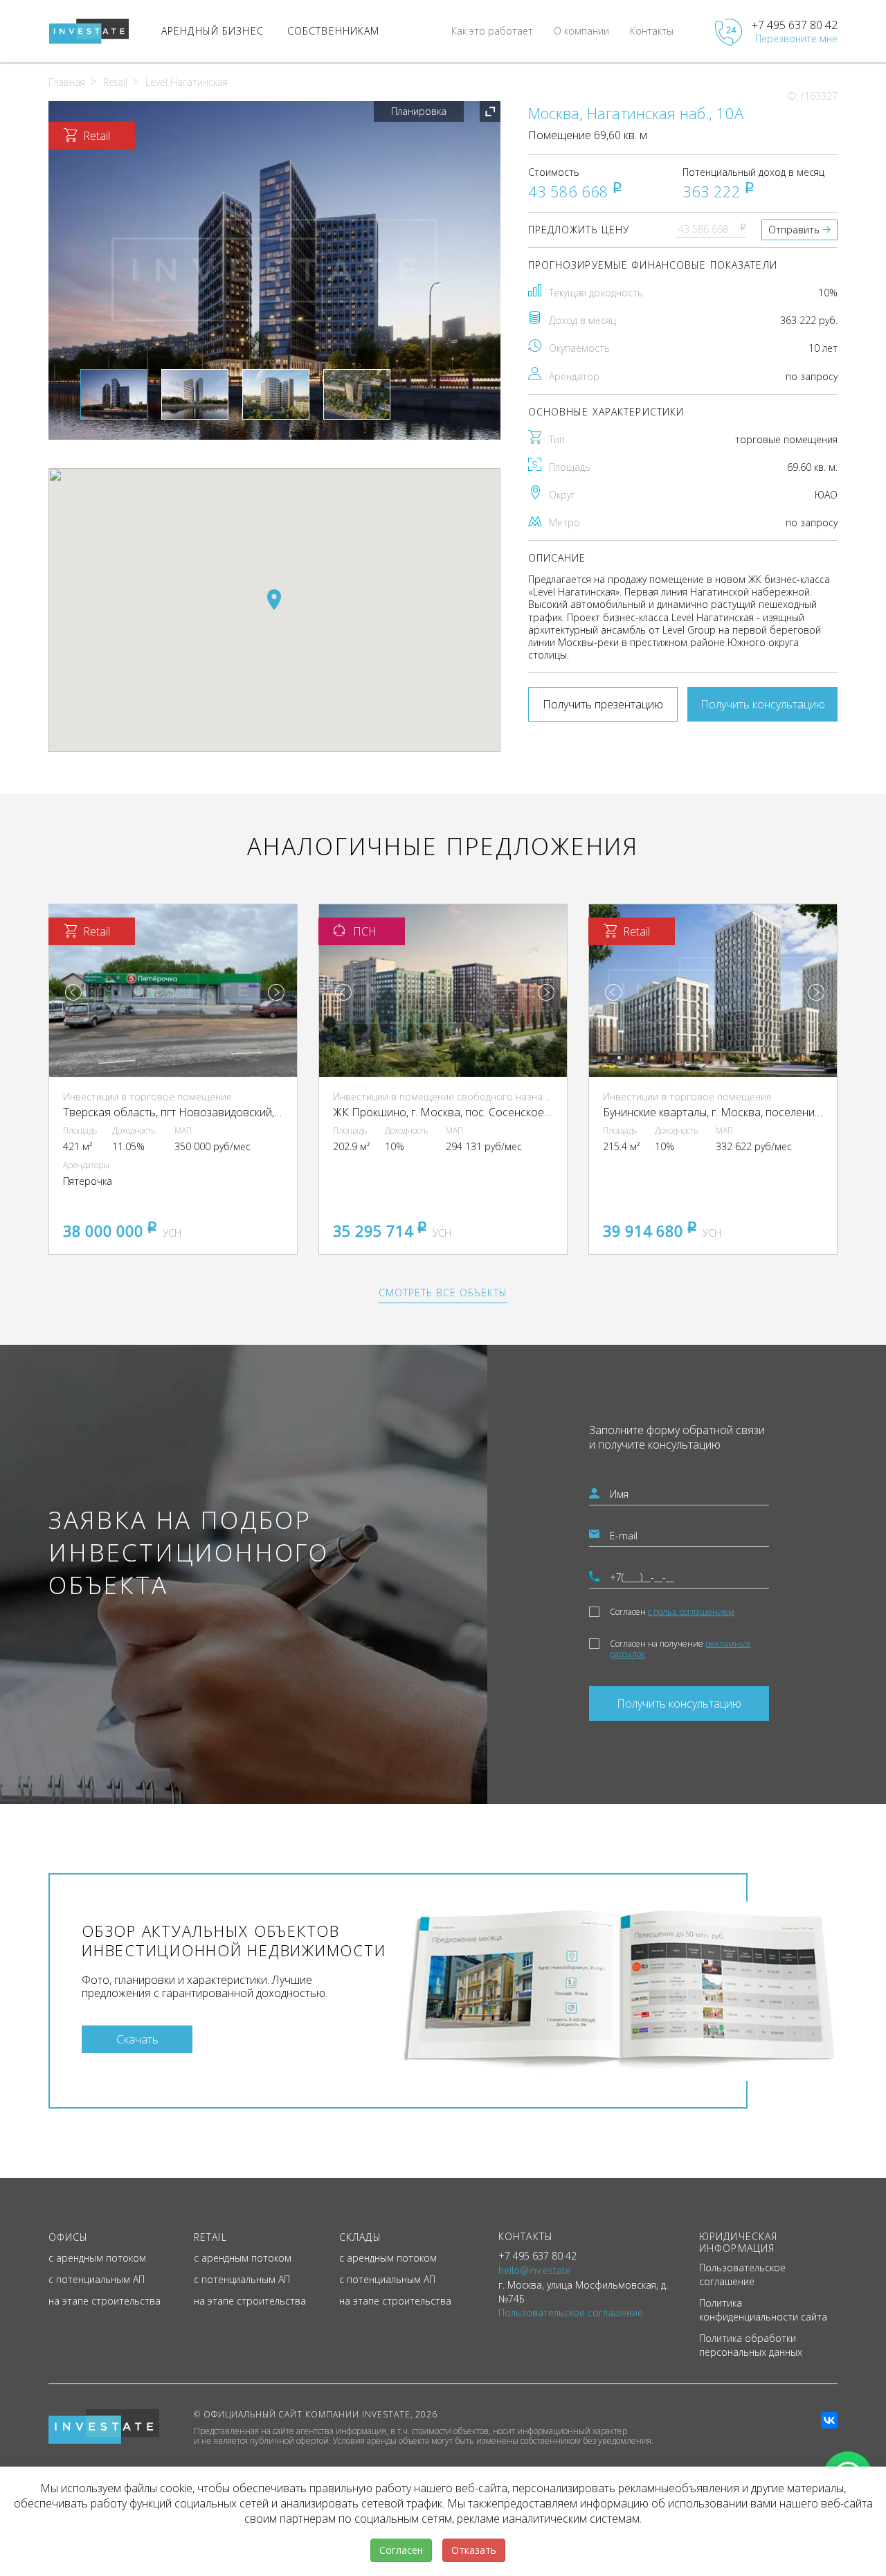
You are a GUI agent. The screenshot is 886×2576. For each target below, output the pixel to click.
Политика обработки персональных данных (751, 2345)
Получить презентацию (603, 704)
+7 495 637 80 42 (795, 25)
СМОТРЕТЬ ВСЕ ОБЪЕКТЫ (443, 1293)
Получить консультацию (763, 704)
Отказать (474, 2550)
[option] (274, 270)
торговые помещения (786, 439)
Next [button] (276, 992)
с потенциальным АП (97, 2279)
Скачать (137, 2039)
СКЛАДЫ (360, 2237)
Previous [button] (73, 992)
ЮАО (826, 495)
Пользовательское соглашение (742, 2274)
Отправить (794, 230)
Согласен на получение (680, 1649)
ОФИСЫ (69, 2237)
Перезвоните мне (796, 38)
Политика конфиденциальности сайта (763, 2310)
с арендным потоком (97, 2258)
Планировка (419, 111)
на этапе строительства (105, 2301)
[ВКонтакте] (829, 2420)
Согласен (672, 1612)
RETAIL (210, 2237)
